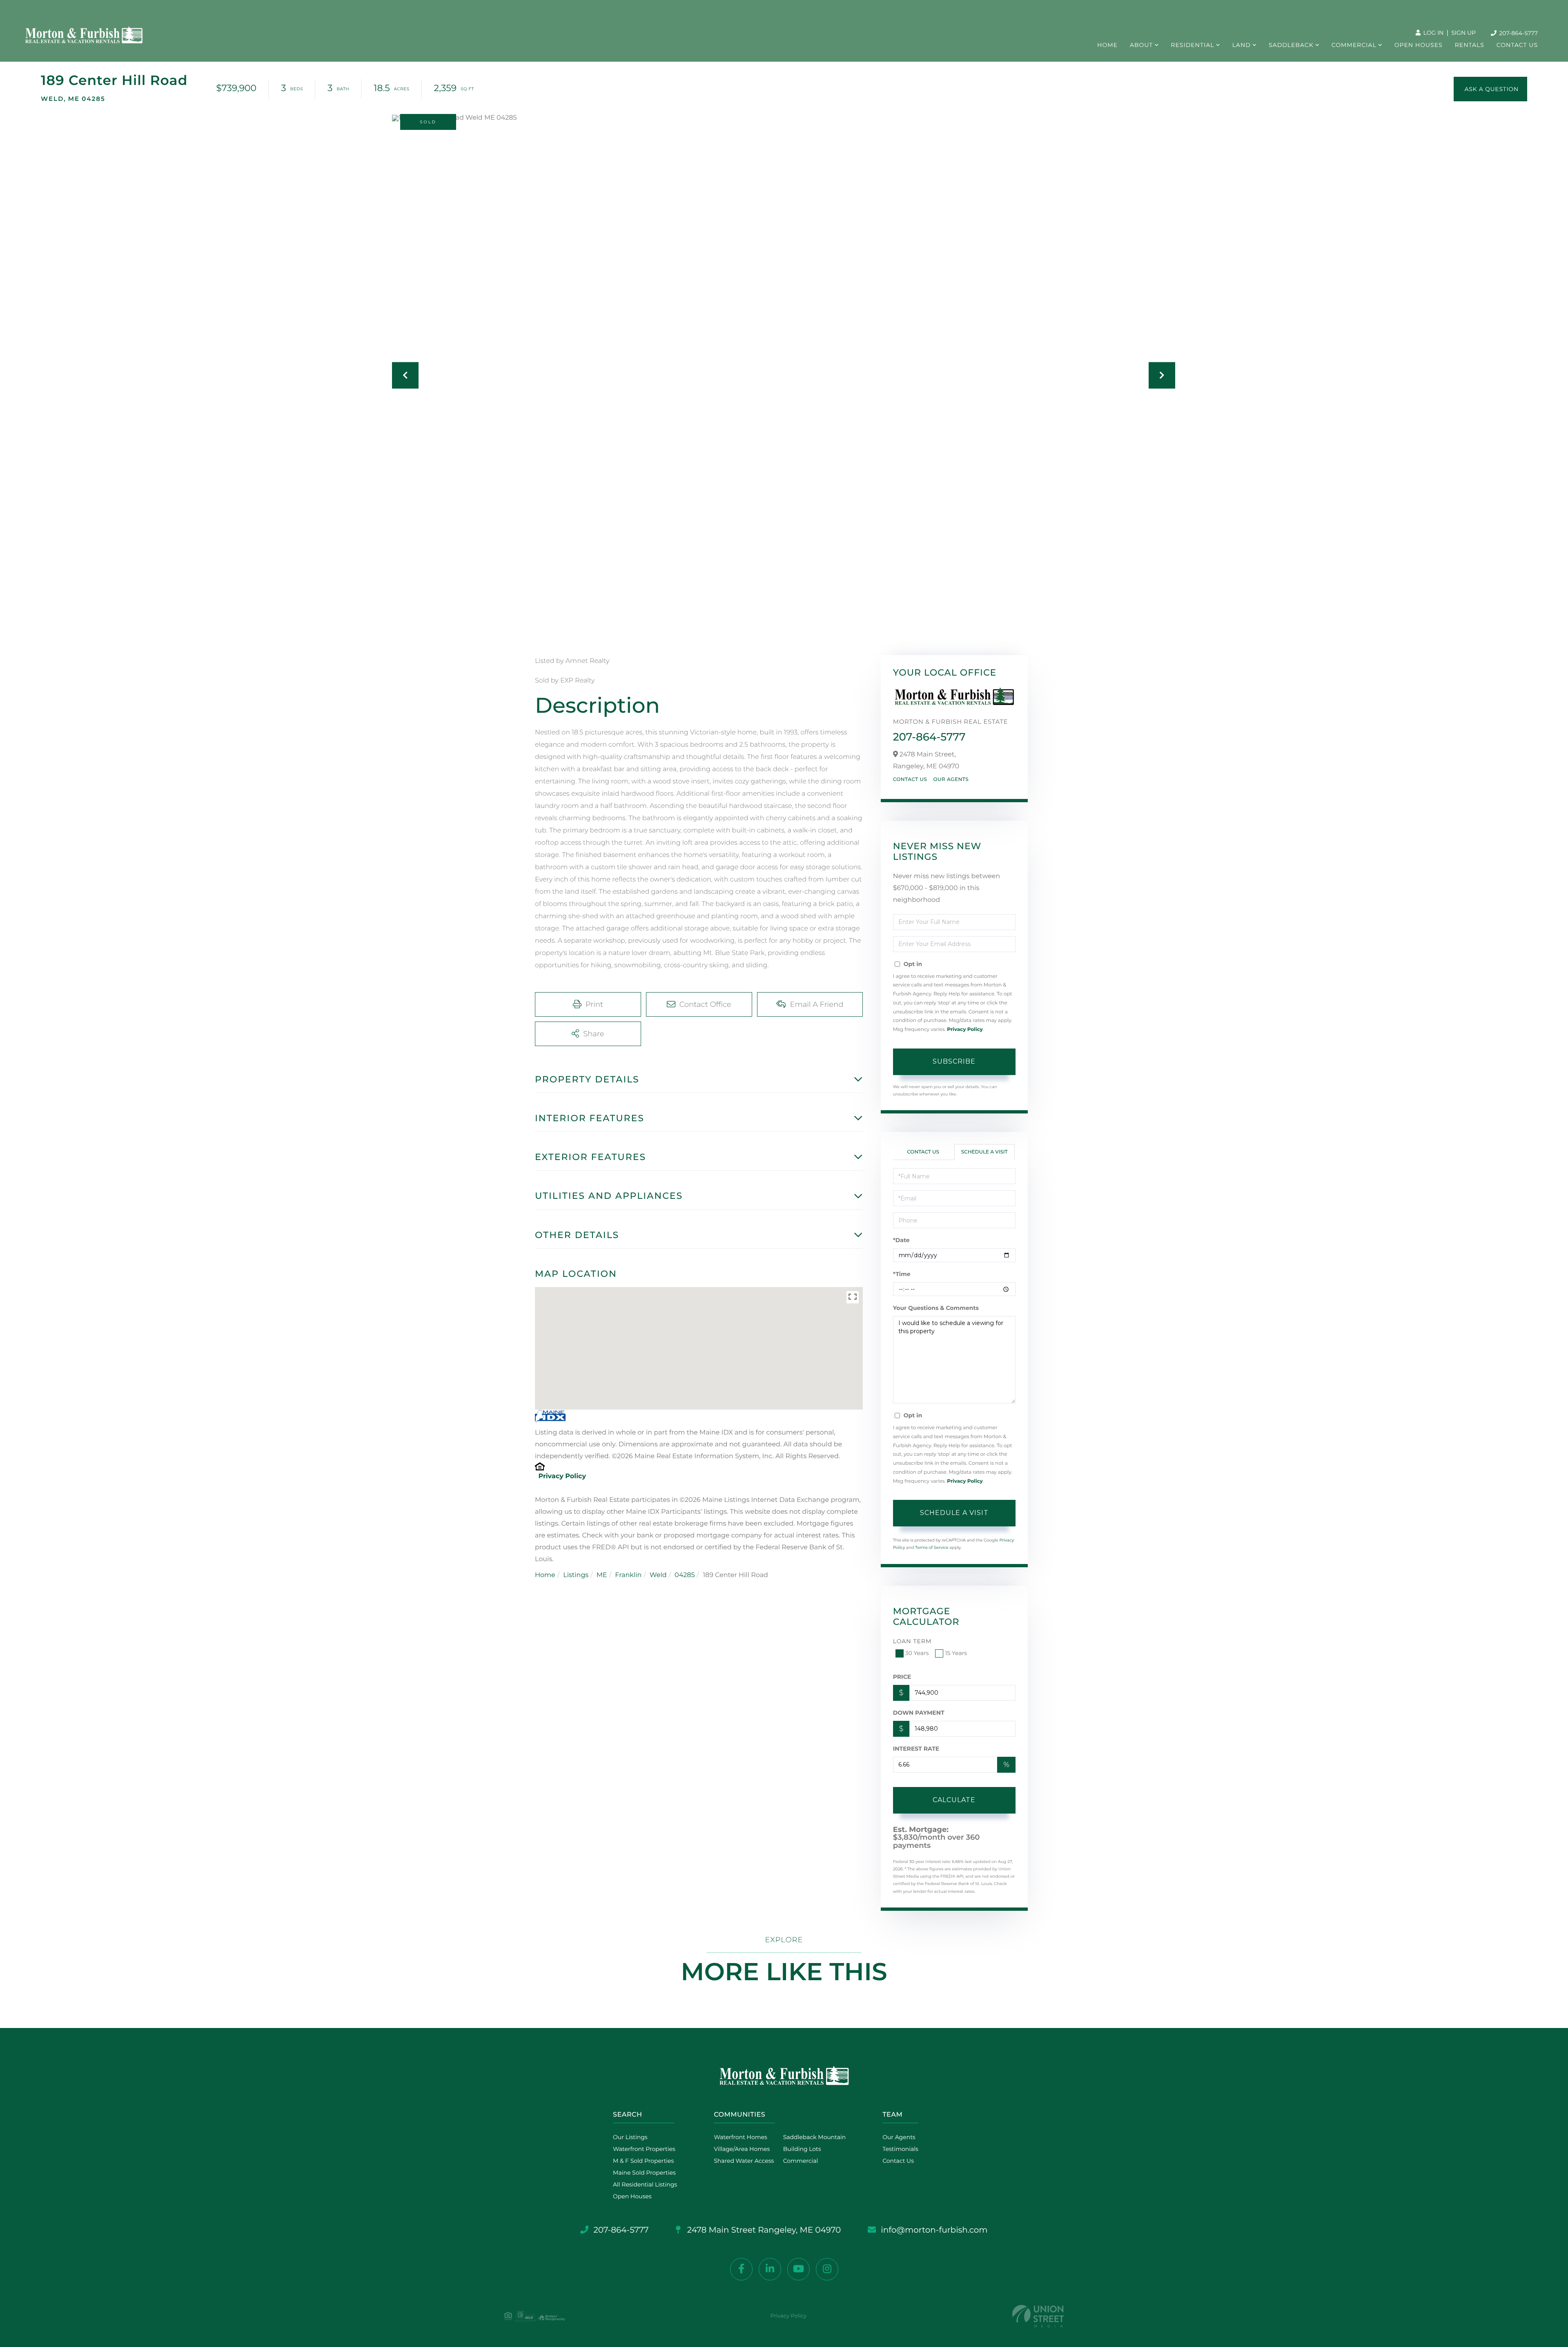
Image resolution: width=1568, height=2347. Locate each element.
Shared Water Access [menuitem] (744, 2161)
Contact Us (910, 780)
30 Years (917, 1653)
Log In (1433, 33)
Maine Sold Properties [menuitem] (644, 2173)
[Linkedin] (770, 2269)
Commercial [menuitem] (1354, 45)
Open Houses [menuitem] (1419, 45)
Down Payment (919, 1713)
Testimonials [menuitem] (900, 2149)
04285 (685, 1575)
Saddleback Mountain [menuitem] (815, 2137)
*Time (902, 1274)
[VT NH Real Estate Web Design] (1038, 2316)
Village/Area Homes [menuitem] (742, 2149)
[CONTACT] (1490, 89)
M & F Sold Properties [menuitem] (643, 2161)
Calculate (954, 1800)
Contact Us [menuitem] (1517, 45)
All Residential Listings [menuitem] (645, 2184)
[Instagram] (827, 2269)
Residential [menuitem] (1192, 45)
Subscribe (954, 1061)
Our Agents (951, 780)
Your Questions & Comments (936, 1308)
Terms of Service (932, 1547)
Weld (658, 1575)
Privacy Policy (562, 1476)
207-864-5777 (1518, 33)
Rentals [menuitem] (1470, 45)
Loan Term (912, 1641)
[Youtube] (798, 2269)
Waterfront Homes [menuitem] (741, 2137)
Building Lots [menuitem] (802, 2149)
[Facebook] (741, 2269)
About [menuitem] (1141, 45)
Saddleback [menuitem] (1291, 45)
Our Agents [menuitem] (899, 2137)
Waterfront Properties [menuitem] (644, 2149)
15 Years (956, 1653)
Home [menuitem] (1107, 45)
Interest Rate (916, 1749)
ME (602, 1575)
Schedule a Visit (984, 1152)
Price (902, 1677)
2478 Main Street (763, 2230)
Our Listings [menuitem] (630, 2137)
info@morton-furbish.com (934, 2230)
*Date (901, 1240)
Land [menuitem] (1242, 45)
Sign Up (1463, 33)
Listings (576, 1575)
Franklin (628, 1575)
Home (545, 1575)
